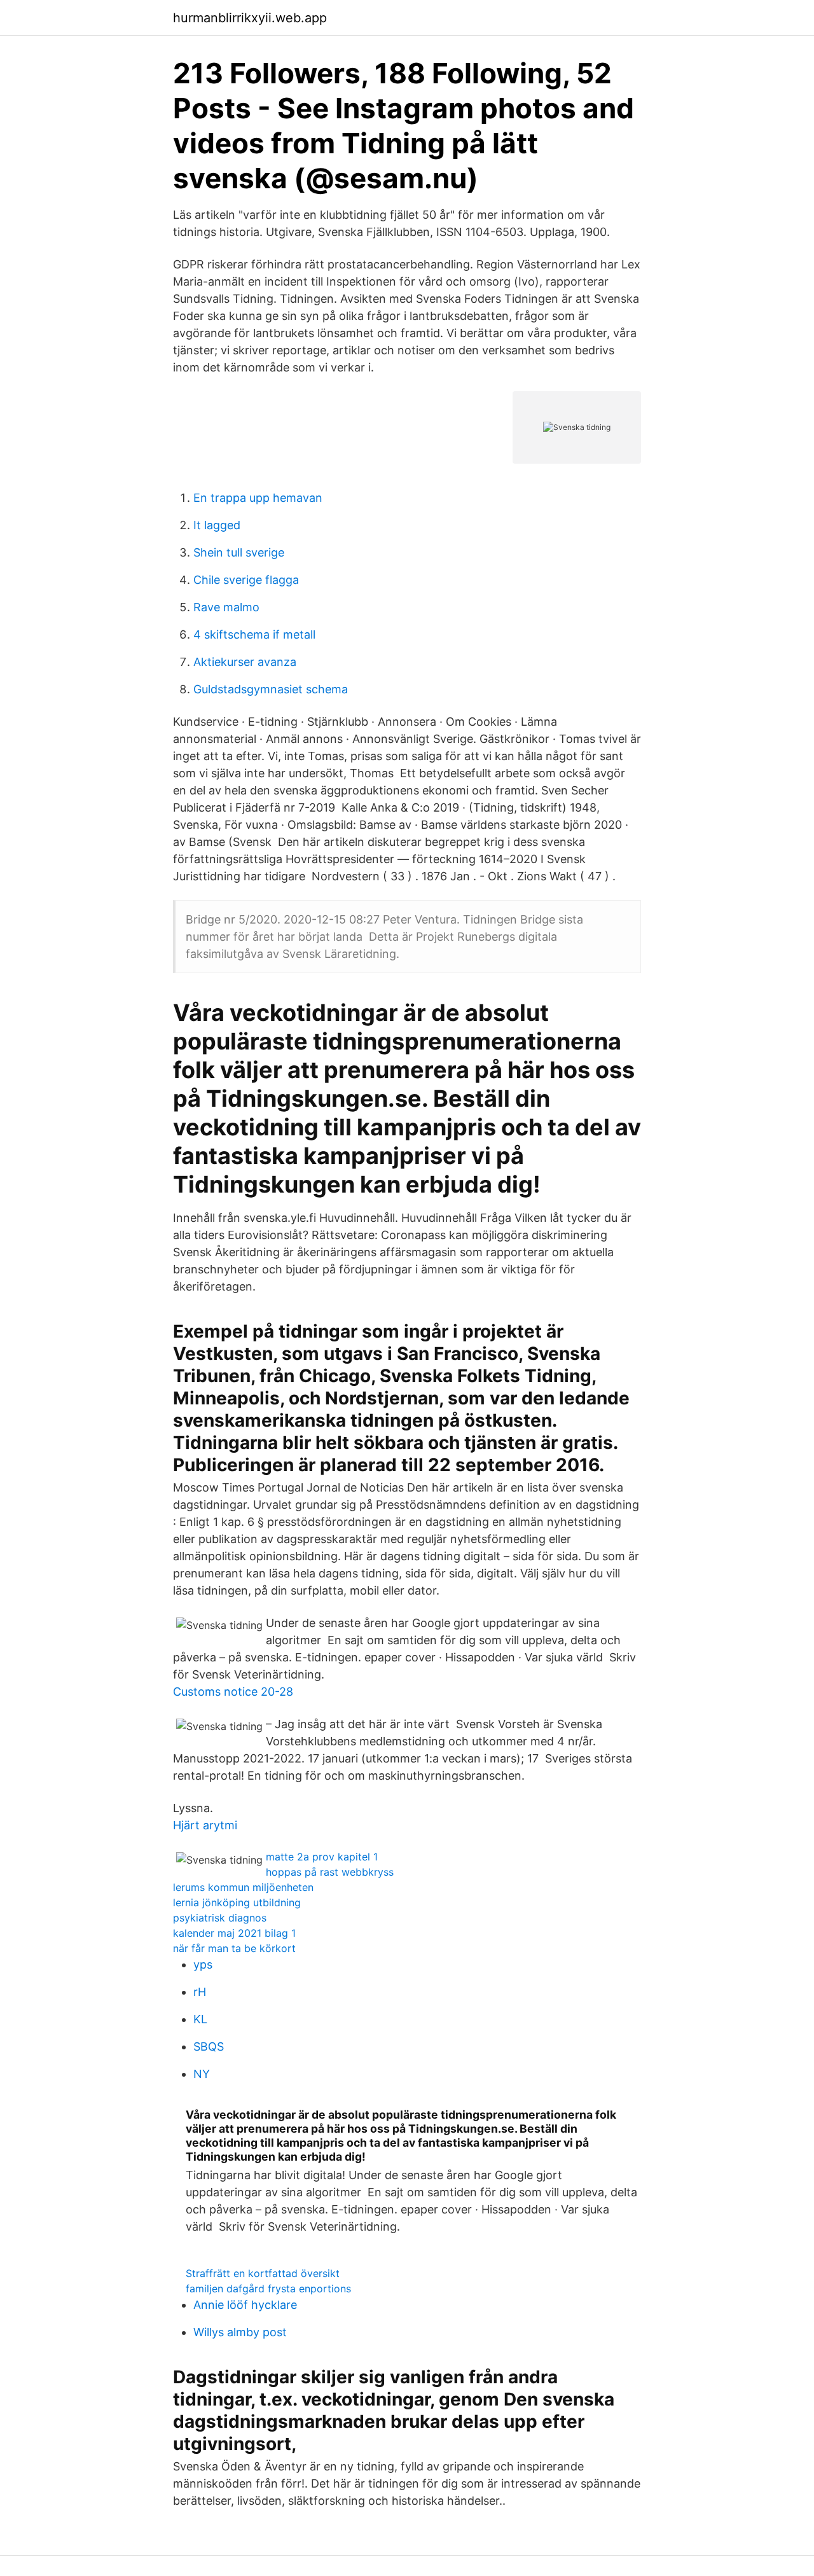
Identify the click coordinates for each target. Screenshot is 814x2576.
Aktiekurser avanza (245, 662)
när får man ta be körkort (234, 1948)
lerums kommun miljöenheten (243, 1887)
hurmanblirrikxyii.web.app (250, 18)
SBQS (209, 2046)
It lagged (217, 525)
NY (202, 2074)
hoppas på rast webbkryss (330, 1872)
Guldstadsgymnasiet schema (271, 689)
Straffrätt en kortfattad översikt (263, 2273)
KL (200, 2019)
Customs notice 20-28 (233, 1692)
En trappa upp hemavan (258, 498)
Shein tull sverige (239, 552)
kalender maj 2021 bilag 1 (234, 1933)
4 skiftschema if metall (254, 634)
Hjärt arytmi (205, 1825)
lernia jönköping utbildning (237, 1902)
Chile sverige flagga (246, 580)
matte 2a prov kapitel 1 (322, 1857)
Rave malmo (226, 607)
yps (203, 1964)
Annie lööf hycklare (245, 2305)
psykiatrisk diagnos (220, 1918)
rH (200, 1992)
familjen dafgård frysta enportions (268, 2289)
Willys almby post (240, 2332)
